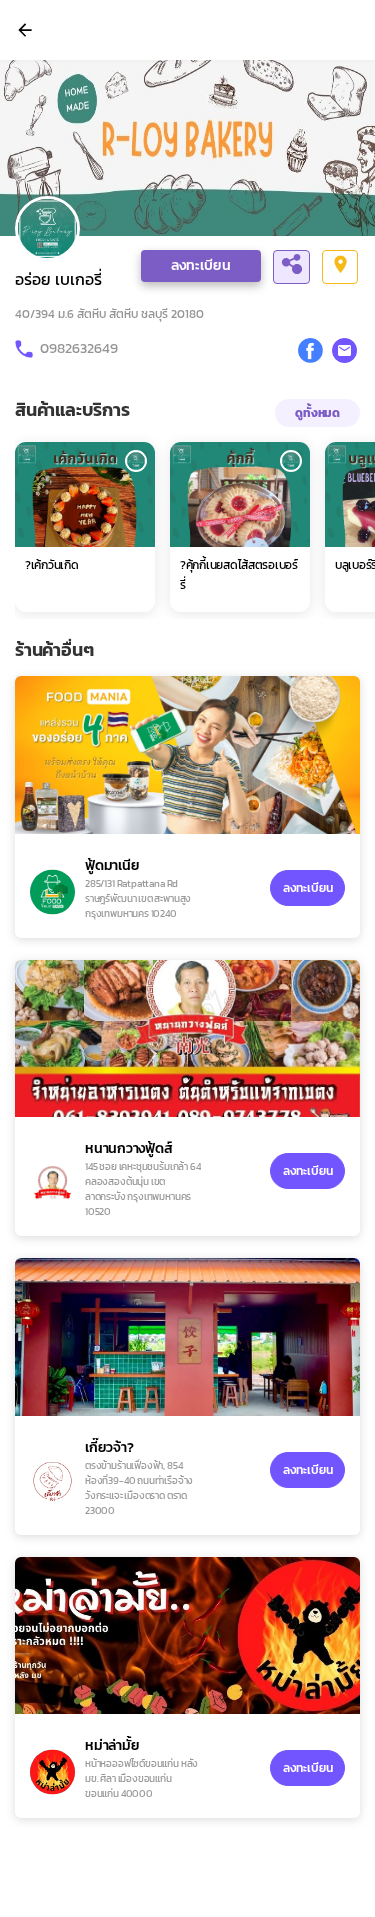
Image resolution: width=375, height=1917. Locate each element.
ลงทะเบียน (201, 265)
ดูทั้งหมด (317, 413)
